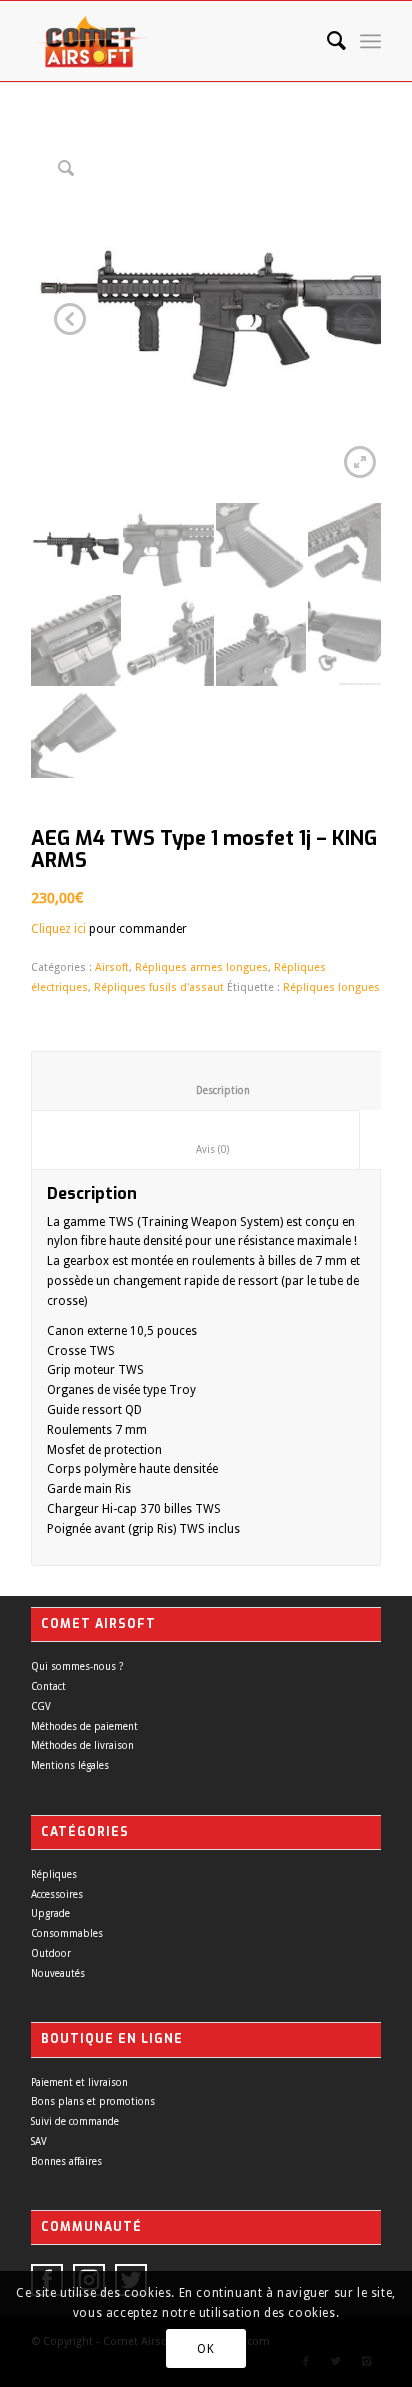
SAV (39, 2141)
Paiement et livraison (79, 2082)
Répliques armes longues (201, 967)
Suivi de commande (75, 2121)
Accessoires (57, 1894)
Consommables (67, 1933)
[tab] (207, 1081)
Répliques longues (331, 987)
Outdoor (51, 1953)
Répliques (54, 1874)
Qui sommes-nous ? (77, 1666)
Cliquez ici (58, 929)
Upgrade (50, 1913)
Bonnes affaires (66, 2161)
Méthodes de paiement (84, 1726)
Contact (48, 1686)
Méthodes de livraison (82, 1745)
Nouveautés (58, 1973)
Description (208, 1090)
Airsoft (112, 967)
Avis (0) (196, 1149)
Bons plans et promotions (93, 2101)
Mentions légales (70, 1765)
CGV (41, 1706)
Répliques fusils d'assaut (159, 987)
